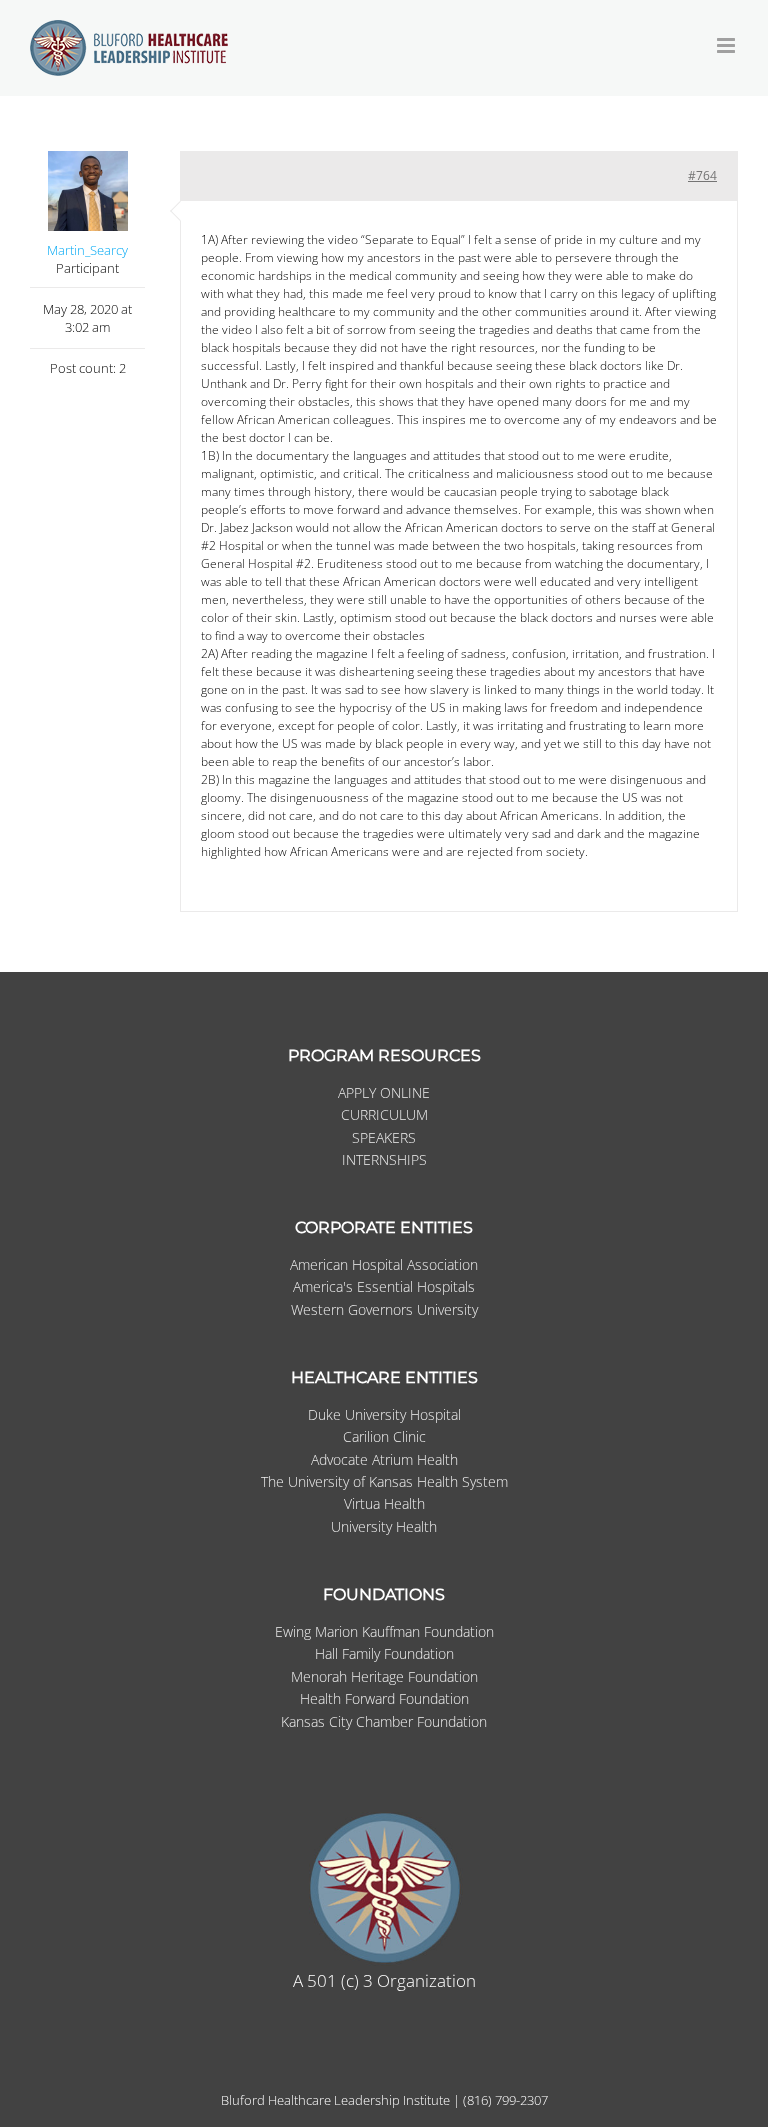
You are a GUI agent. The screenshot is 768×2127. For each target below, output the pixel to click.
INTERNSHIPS (384, 1159)
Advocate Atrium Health (384, 1459)
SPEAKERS (384, 1137)
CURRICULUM (384, 1114)
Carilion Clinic (384, 1436)
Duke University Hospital (384, 1414)
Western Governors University (384, 1309)
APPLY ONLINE (384, 1092)
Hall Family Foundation (384, 1653)
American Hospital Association (384, 1264)
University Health (384, 1526)
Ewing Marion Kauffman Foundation (384, 1631)
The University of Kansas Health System (384, 1481)
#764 (702, 175)
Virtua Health (384, 1503)
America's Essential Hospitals (384, 1286)
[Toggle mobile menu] (727, 45)
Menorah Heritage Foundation (384, 1676)
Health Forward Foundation (384, 1698)
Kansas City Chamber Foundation (384, 1721)
